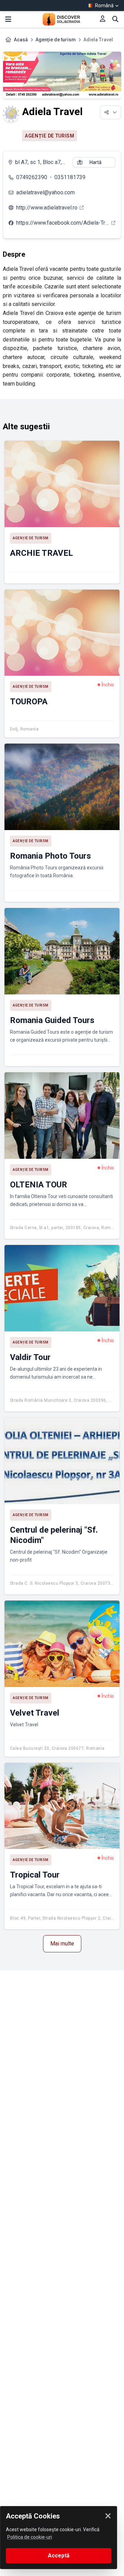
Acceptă (59, 2555)
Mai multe (62, 1944)
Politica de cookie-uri (30, 2537)
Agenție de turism (56, 40)
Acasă (21, 40)
